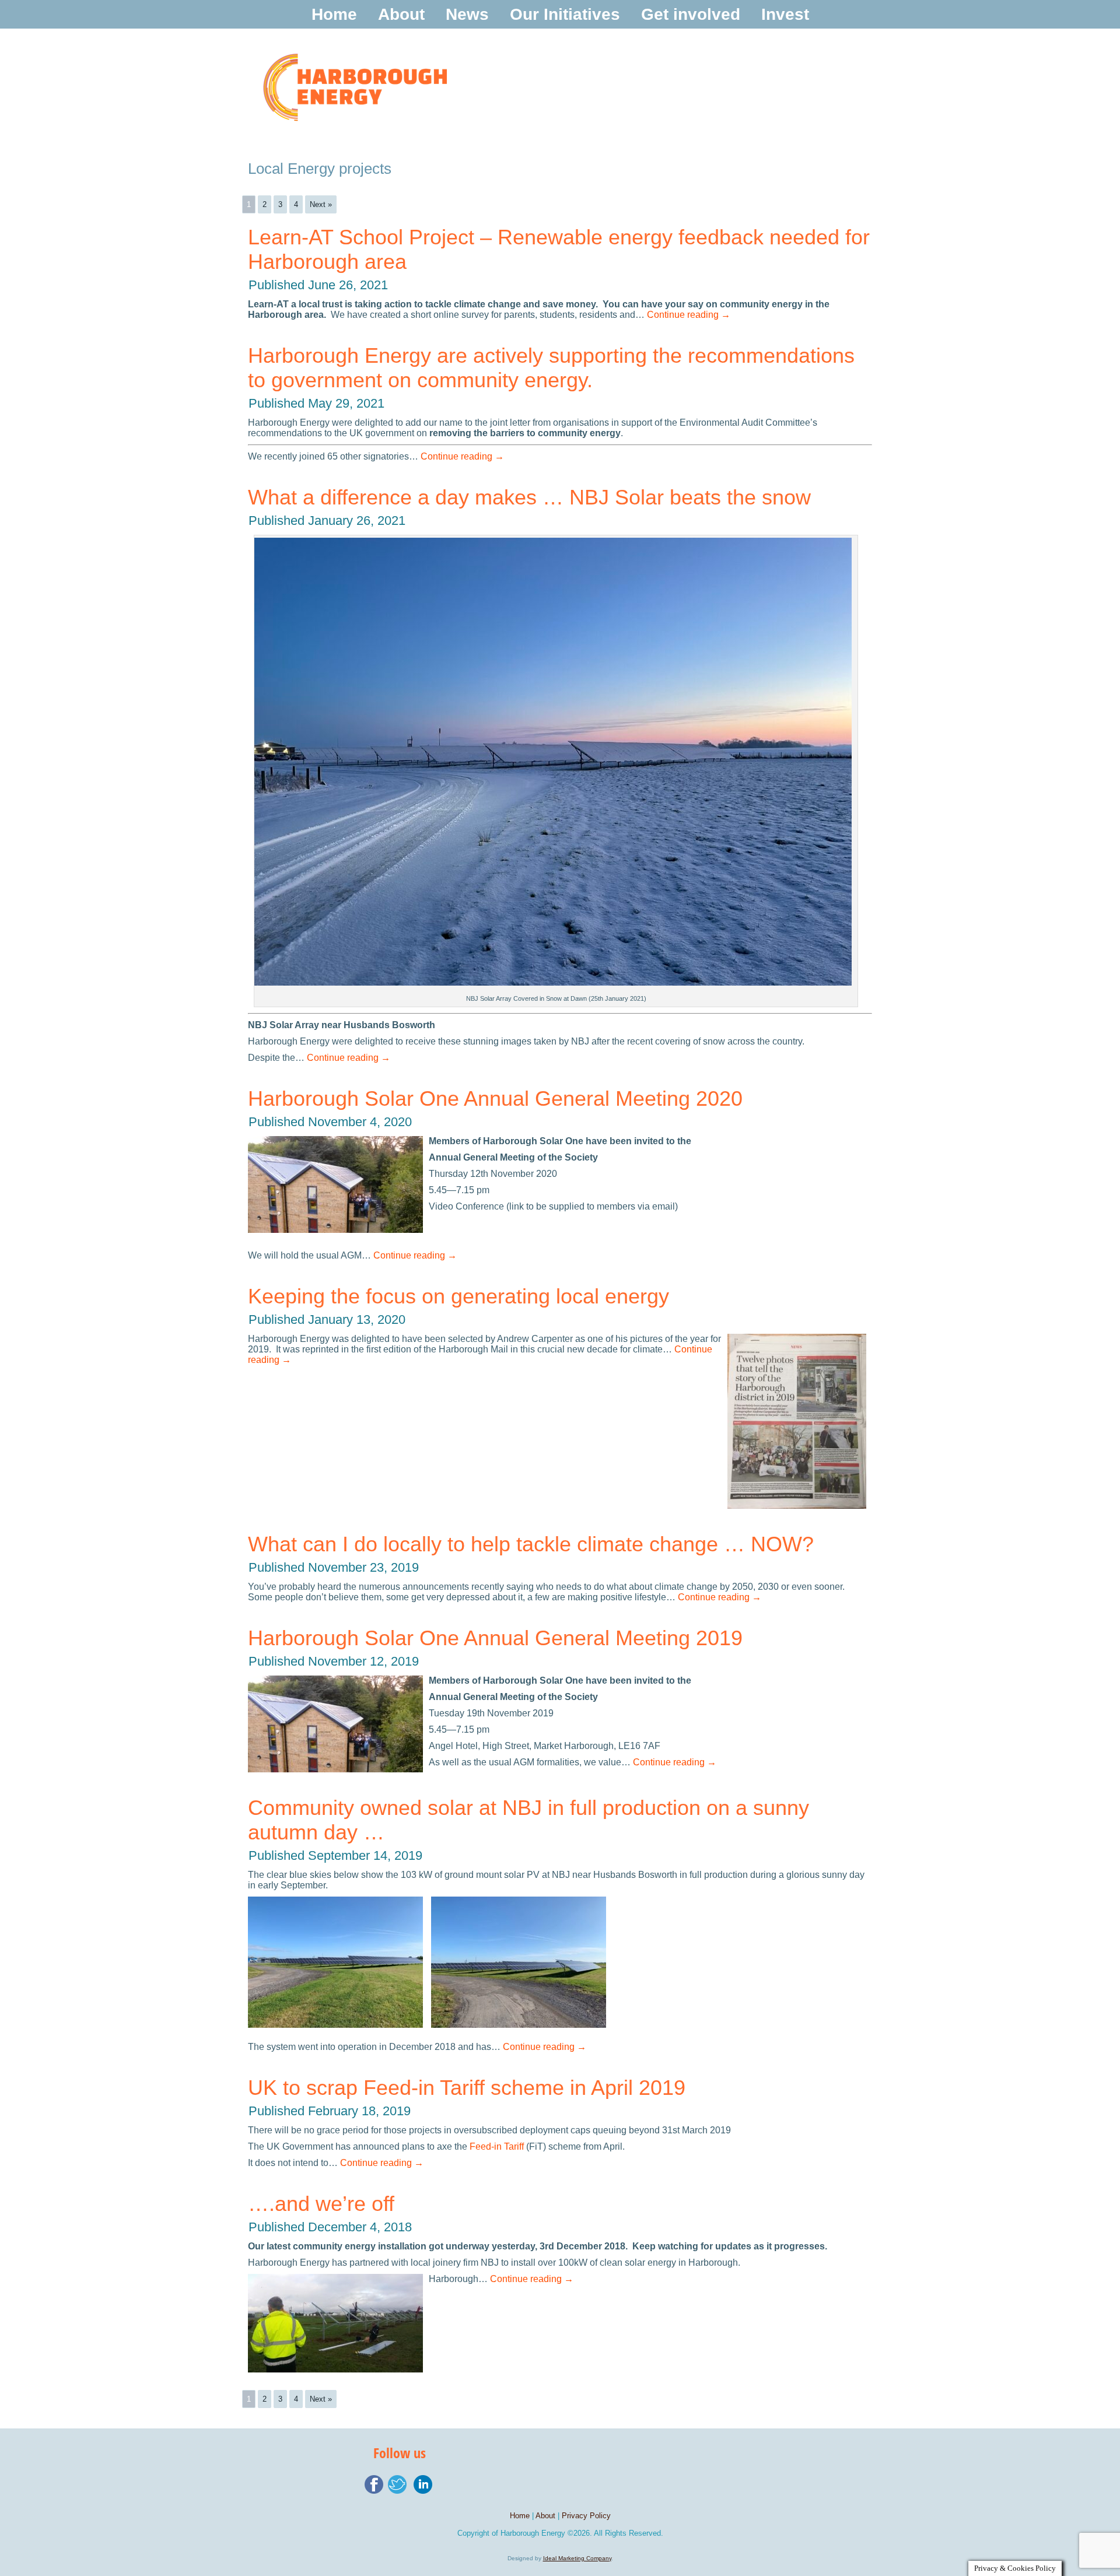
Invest (785, 14)
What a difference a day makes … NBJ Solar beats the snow (529, 497)
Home (334, 14)
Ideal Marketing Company (577, 2558)
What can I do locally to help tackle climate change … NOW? (531, 1544)
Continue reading (689, 315)
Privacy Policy (586, 2516)
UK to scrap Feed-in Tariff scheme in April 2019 (467, 2088)
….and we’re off (321, 2204)
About (401, 14)
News (467, 14)
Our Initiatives (565, 14)
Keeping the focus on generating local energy (459, 1296)
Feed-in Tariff (497, 2146)
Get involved (691, 14)
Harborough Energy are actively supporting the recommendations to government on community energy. (551, 368)
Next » (321, 204)
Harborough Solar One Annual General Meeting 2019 (495, 1638)
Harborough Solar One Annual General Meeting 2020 (495, 1098)
